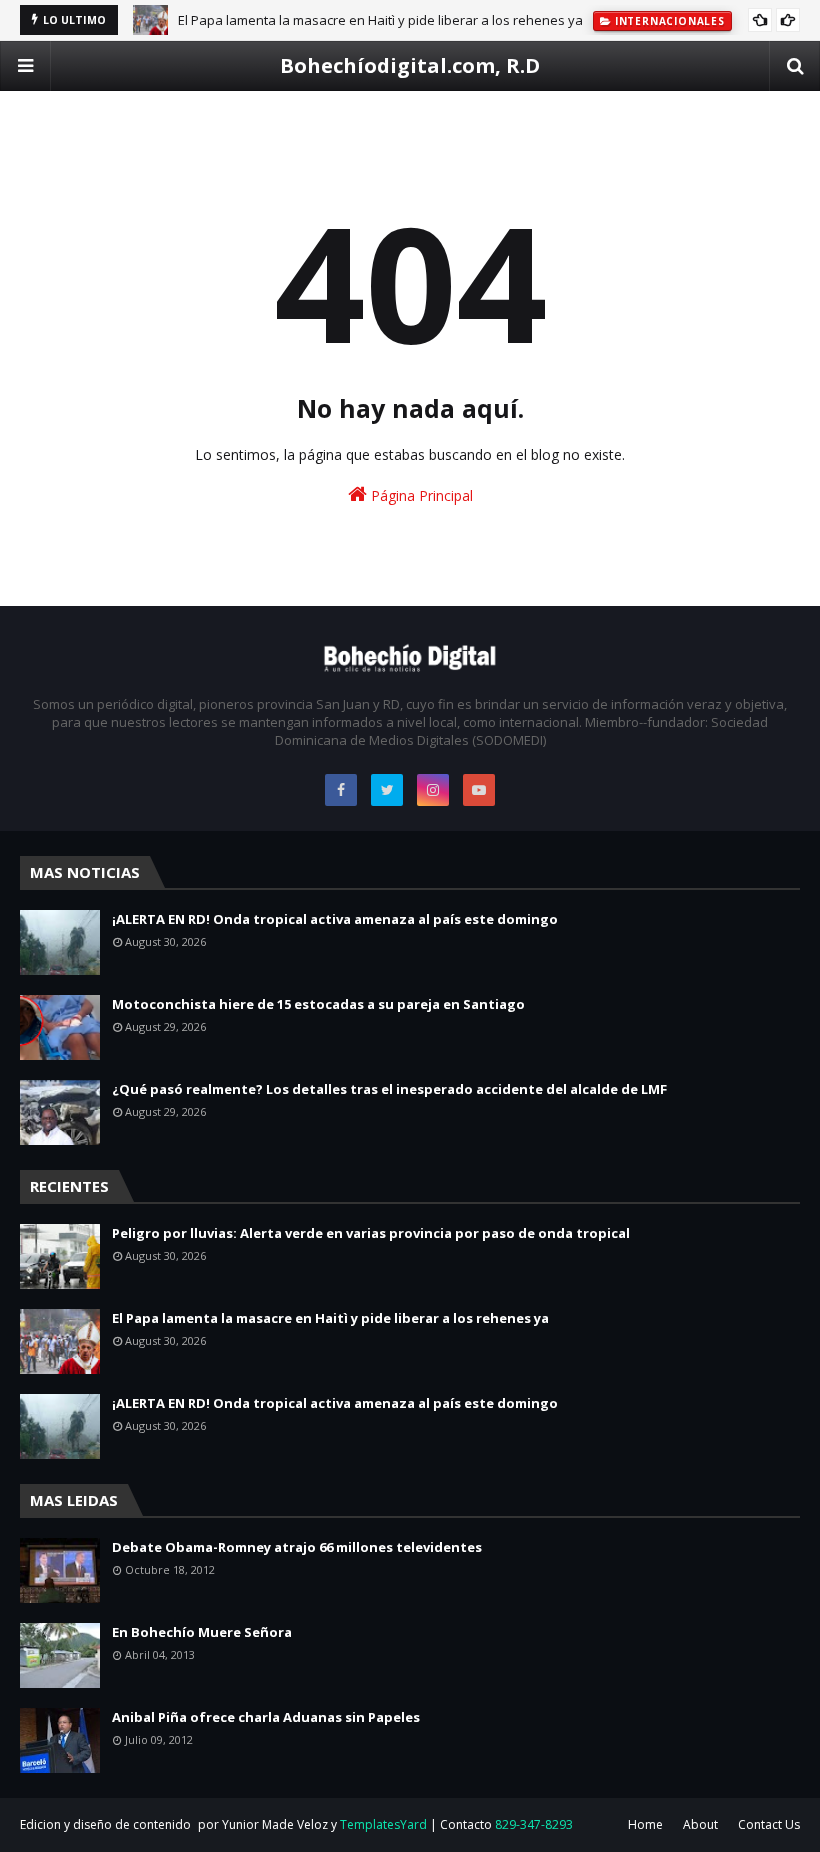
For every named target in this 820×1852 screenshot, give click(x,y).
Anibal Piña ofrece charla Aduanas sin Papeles (266, 1717)
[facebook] (341, 790)
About (700, 1824)
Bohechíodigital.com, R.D (410, 65)
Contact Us (769, 1824)
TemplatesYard (383, 1824)
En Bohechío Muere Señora (202, 1632)
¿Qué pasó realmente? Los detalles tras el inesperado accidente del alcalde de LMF (389, 1089)
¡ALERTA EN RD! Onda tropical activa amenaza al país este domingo (335, 919)
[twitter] (387, 790)
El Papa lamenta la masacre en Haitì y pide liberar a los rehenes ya (380, 20)
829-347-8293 (534, 1824)
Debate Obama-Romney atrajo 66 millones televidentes (297, 1547)
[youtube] (479, 790)
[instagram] (433, 790)
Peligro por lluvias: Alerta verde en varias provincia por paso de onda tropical (371, 1233)
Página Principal (420, 495)
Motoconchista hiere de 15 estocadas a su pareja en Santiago (318, 1004)
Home (645, 1824)
